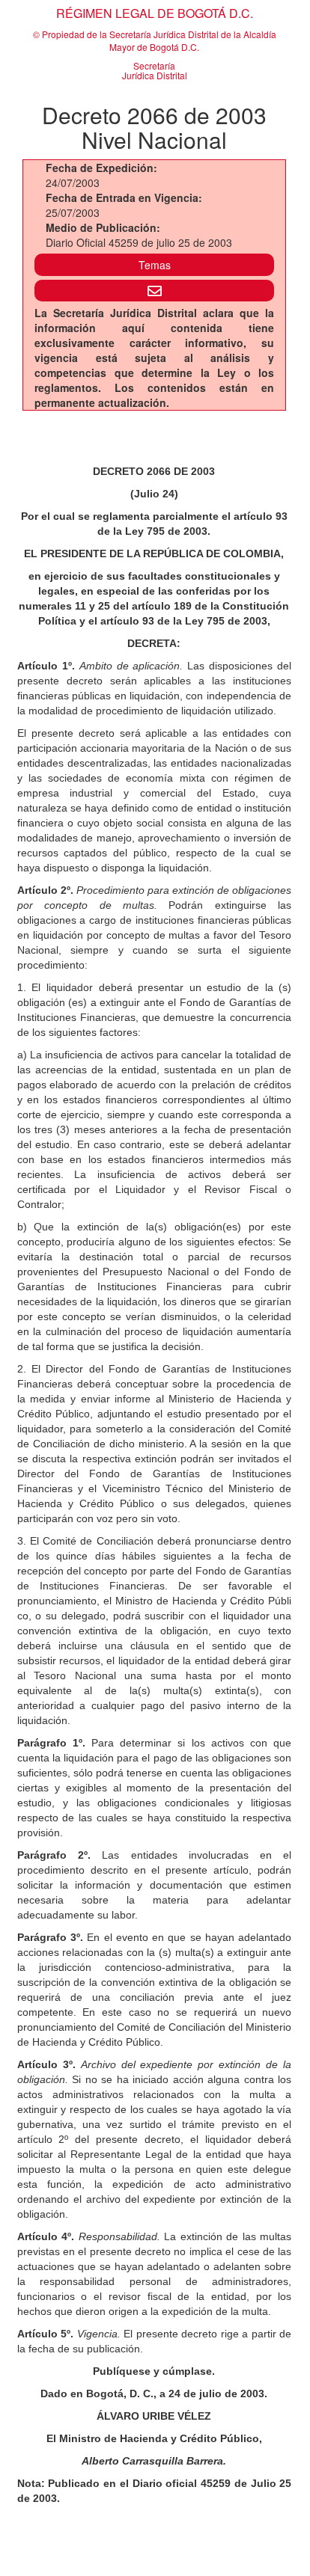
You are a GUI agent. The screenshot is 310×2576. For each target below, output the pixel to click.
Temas (155, 265)
